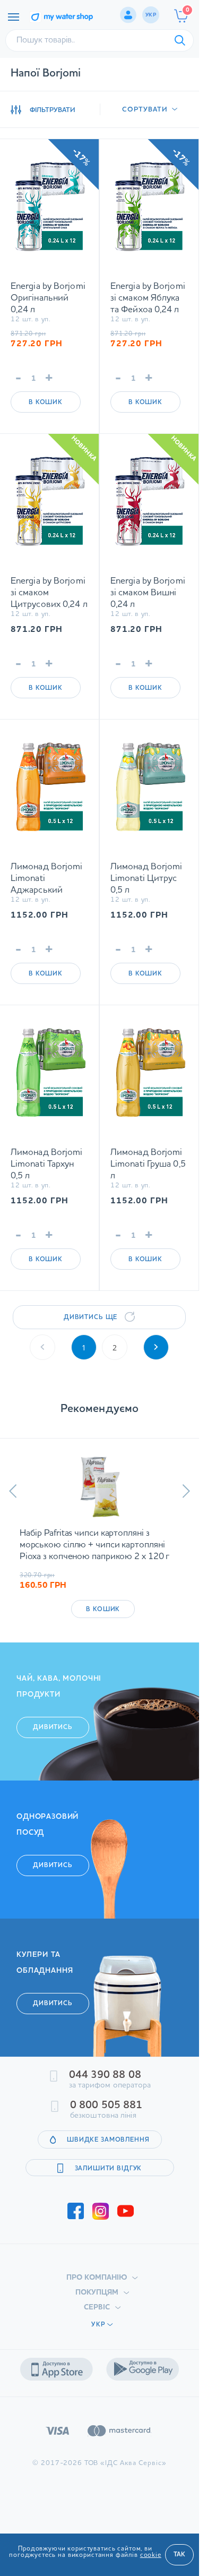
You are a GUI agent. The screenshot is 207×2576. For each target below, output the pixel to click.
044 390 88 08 (105, 2087)
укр (151, 15)
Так (179, 2555)
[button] (13, 1491)
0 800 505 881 (106, 2117)
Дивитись (53, 1739)
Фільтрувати (53, 110)
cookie (151, 2555)
